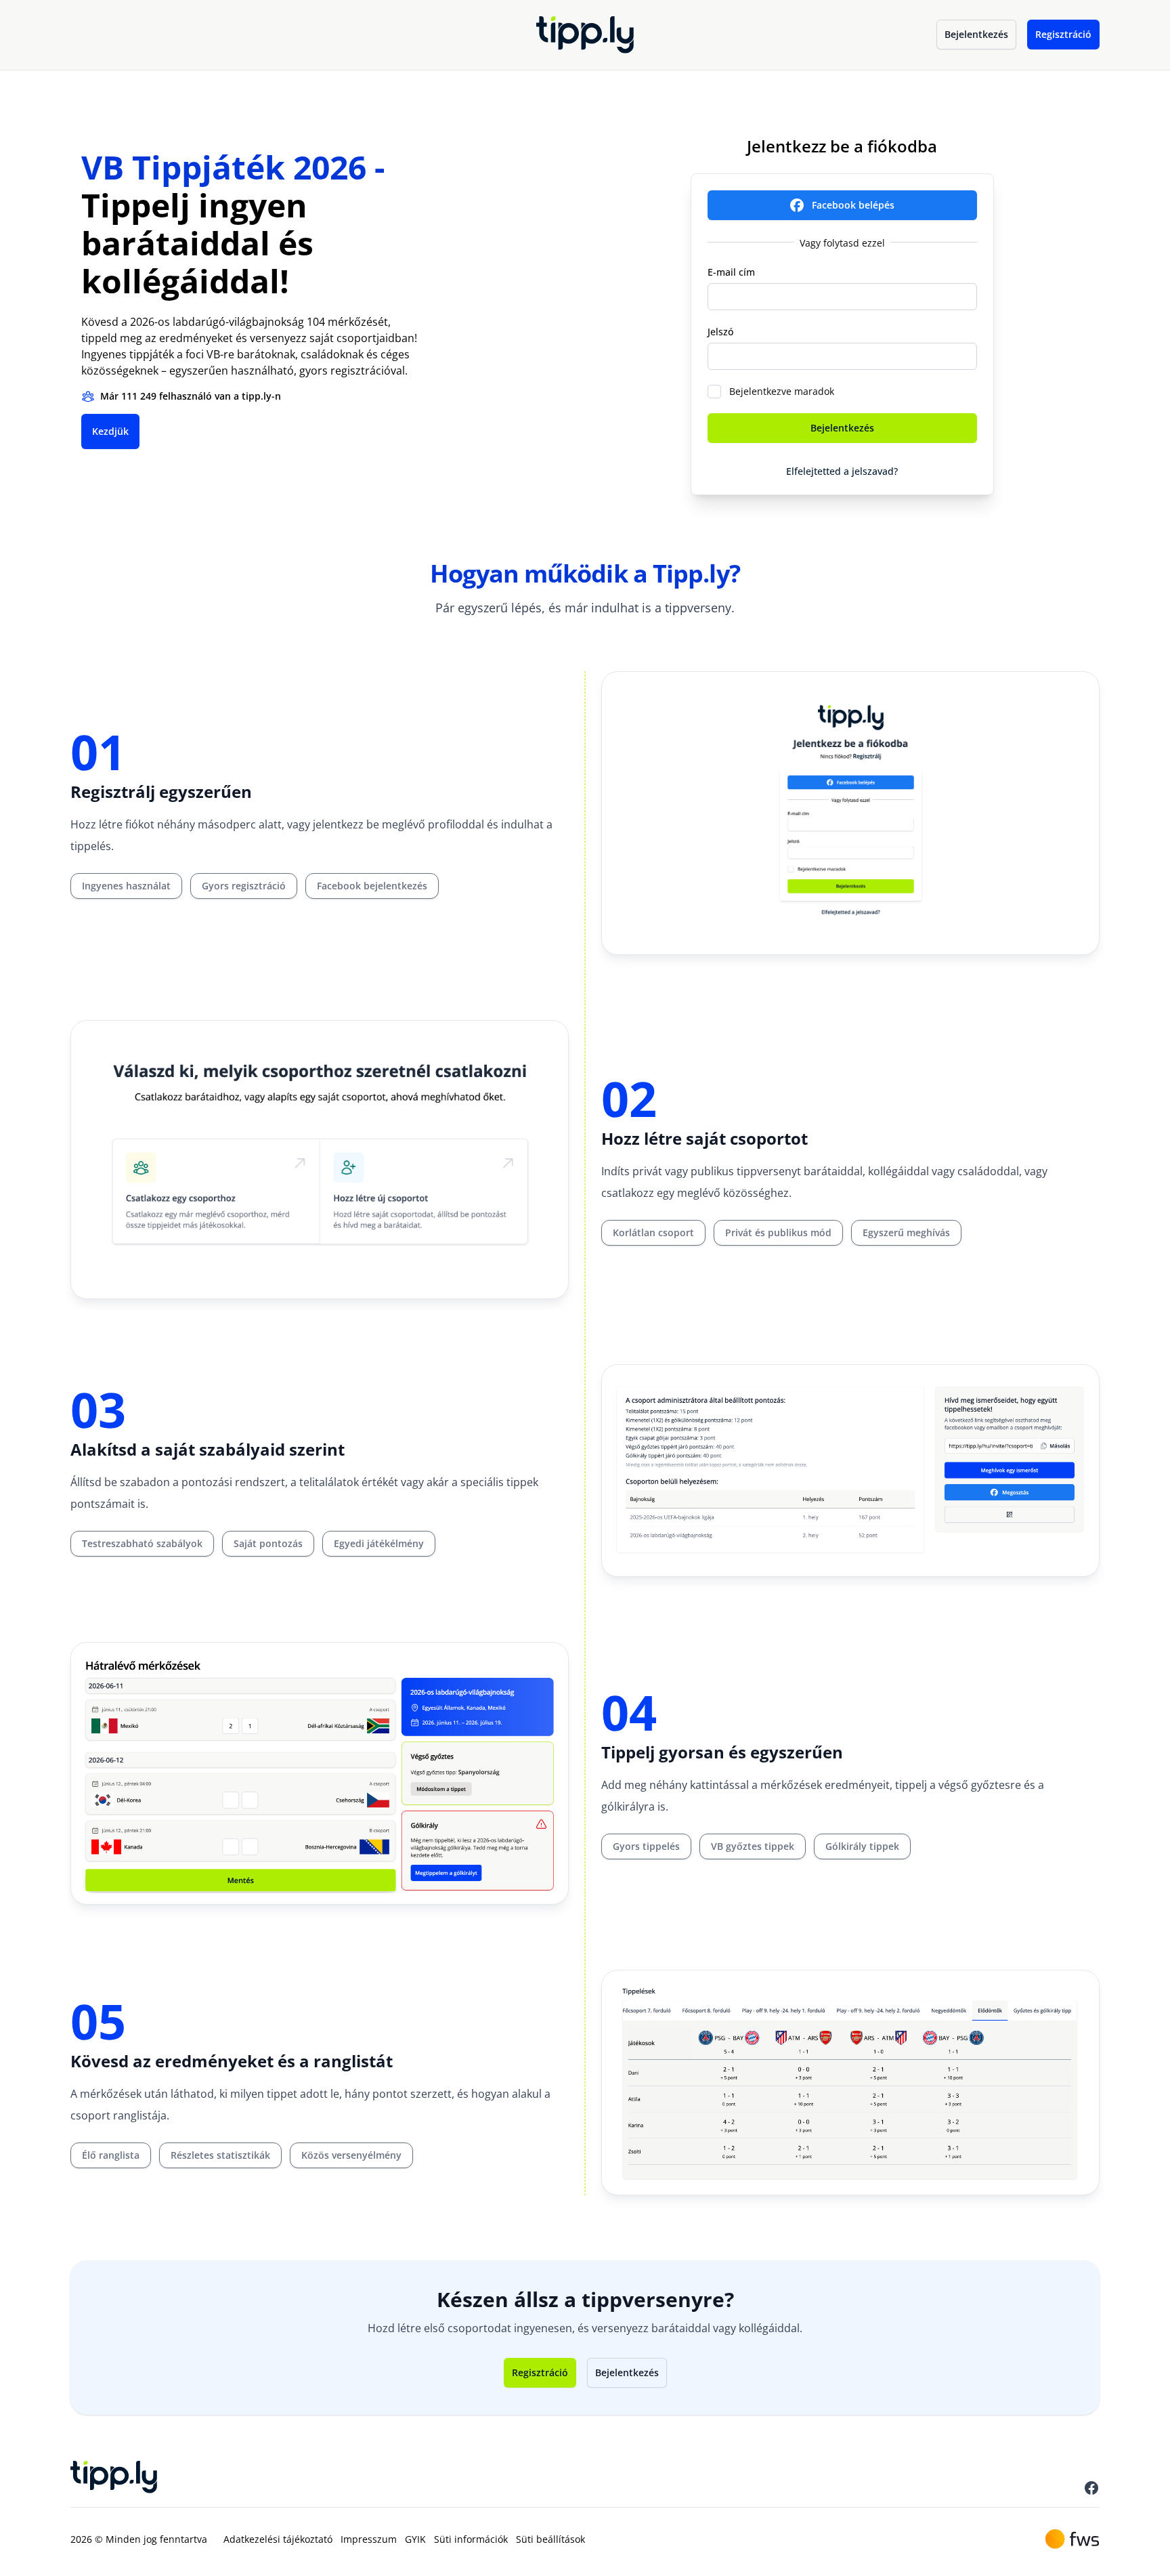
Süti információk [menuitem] (471, 2539)
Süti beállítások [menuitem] (550, 2539)
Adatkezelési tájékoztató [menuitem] (278, 2539)
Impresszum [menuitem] (369, 2539)
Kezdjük (110, 431)
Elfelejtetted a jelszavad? (842, 471)
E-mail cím (731, 272)
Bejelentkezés (976, 34)
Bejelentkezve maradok (782, 391)
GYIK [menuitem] (415, 2539)
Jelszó (720, 332)
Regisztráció (1063, 34)
